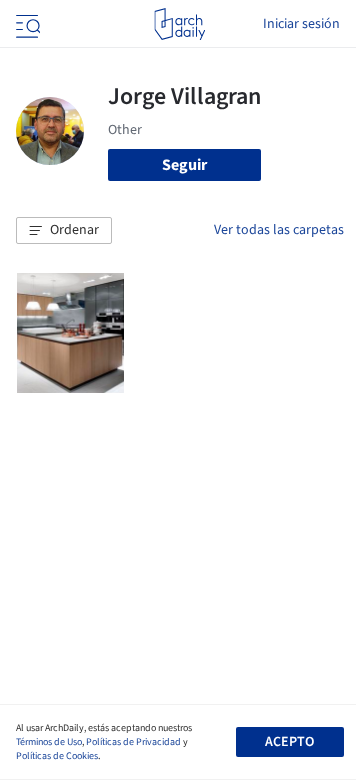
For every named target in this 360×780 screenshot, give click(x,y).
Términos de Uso (49, 742)
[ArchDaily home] (179, 24)
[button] (64, 231)
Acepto (289, 742)
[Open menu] (26, 24)
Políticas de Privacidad (133, 742)
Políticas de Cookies (57, 756)
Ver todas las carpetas (279, 230)
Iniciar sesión (301, 24)
